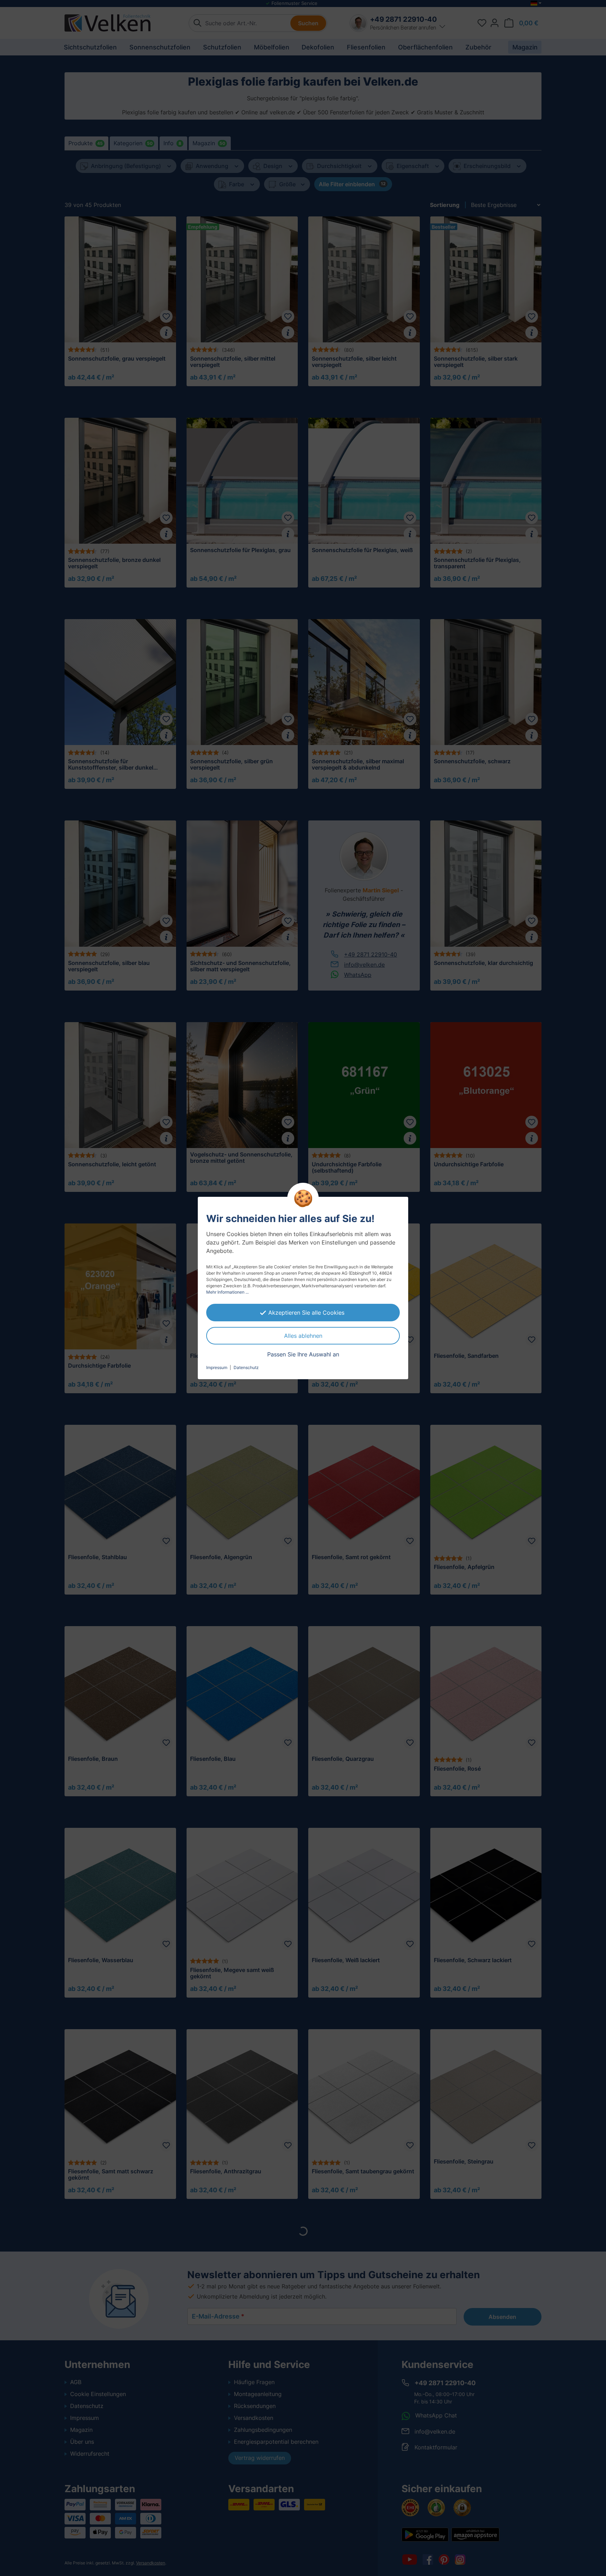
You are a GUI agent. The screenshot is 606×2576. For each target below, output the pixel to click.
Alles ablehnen (303, 1336)
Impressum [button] (217, 1367)
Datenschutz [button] (246, 1367)
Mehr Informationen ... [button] (227, 1292)
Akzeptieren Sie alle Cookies (306, 1313)
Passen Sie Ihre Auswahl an (303, 1354)
